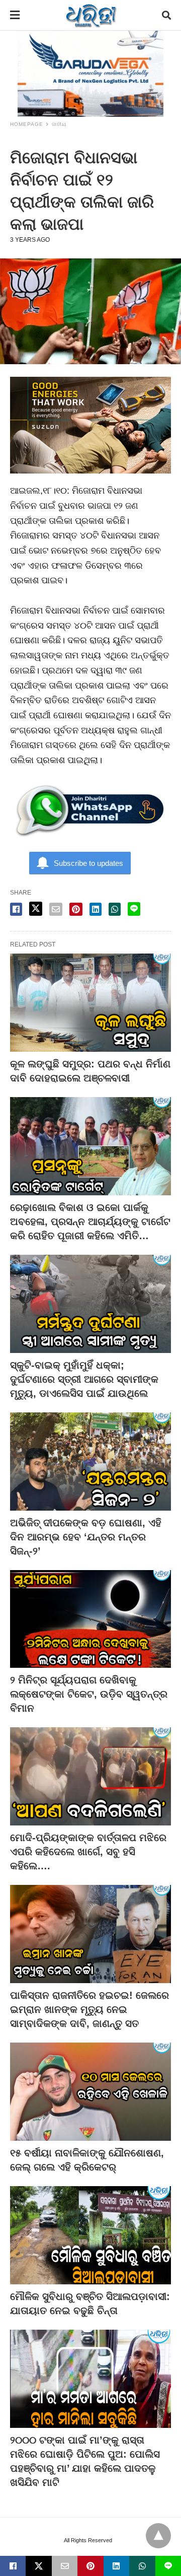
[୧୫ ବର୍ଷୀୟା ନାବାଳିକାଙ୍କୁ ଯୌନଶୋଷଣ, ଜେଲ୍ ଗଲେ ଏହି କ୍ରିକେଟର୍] (90, 2092)
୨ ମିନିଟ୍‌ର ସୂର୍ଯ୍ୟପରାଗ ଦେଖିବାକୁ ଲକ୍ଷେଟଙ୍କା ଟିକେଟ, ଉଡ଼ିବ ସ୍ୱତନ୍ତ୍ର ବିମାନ (89, 1694)
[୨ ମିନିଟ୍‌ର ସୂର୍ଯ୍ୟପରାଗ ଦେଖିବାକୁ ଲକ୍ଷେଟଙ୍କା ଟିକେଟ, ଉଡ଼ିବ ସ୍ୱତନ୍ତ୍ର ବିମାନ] (90, 1619)
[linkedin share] (96, 909)
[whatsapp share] (115, 909)
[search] (166, 15)
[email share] (56, 909)
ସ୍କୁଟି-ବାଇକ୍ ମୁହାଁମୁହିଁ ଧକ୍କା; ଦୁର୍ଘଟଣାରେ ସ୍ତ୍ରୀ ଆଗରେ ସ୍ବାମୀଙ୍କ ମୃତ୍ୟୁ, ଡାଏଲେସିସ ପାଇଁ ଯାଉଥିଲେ (84, 1379)
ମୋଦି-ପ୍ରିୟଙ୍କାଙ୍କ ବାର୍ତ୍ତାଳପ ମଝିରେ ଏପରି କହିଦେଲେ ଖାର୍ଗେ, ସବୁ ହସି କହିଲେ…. (88, 1852)
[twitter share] (36, 909)
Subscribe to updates (88, 863)
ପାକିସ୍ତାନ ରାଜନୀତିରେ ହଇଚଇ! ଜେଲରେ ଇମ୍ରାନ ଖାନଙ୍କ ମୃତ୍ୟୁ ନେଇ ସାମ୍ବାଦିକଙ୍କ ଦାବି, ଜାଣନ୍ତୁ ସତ (89, 2009)
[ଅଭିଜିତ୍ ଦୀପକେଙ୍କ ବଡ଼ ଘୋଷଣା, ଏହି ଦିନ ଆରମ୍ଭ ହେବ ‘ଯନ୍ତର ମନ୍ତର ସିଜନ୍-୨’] (90, 1462)
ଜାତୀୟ (59, 124)
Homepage (27, 124)
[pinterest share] (76, 909)
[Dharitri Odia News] (91, 15)
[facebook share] (16, 909)
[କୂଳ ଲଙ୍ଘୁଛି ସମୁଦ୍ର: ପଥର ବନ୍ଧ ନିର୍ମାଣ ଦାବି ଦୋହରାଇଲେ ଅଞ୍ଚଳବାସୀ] (90, 1003)
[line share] (134, 909)
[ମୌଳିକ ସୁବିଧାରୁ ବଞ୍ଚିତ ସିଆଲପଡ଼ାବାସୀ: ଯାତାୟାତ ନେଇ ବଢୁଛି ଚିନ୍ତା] (90, 2235)
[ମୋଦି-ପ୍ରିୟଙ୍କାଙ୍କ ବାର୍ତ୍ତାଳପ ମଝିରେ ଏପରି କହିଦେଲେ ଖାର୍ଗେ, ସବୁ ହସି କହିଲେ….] (90, 1776)
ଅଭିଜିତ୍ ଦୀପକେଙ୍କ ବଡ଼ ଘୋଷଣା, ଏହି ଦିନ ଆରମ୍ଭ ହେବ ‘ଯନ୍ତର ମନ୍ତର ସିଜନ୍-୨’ (86, 1537)
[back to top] (158, 2536)
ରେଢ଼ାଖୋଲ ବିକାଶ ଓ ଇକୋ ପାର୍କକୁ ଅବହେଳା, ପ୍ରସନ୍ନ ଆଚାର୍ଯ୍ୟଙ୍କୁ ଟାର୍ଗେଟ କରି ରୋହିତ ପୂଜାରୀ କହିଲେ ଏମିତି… (90, 1222)
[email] (65, 2566)
